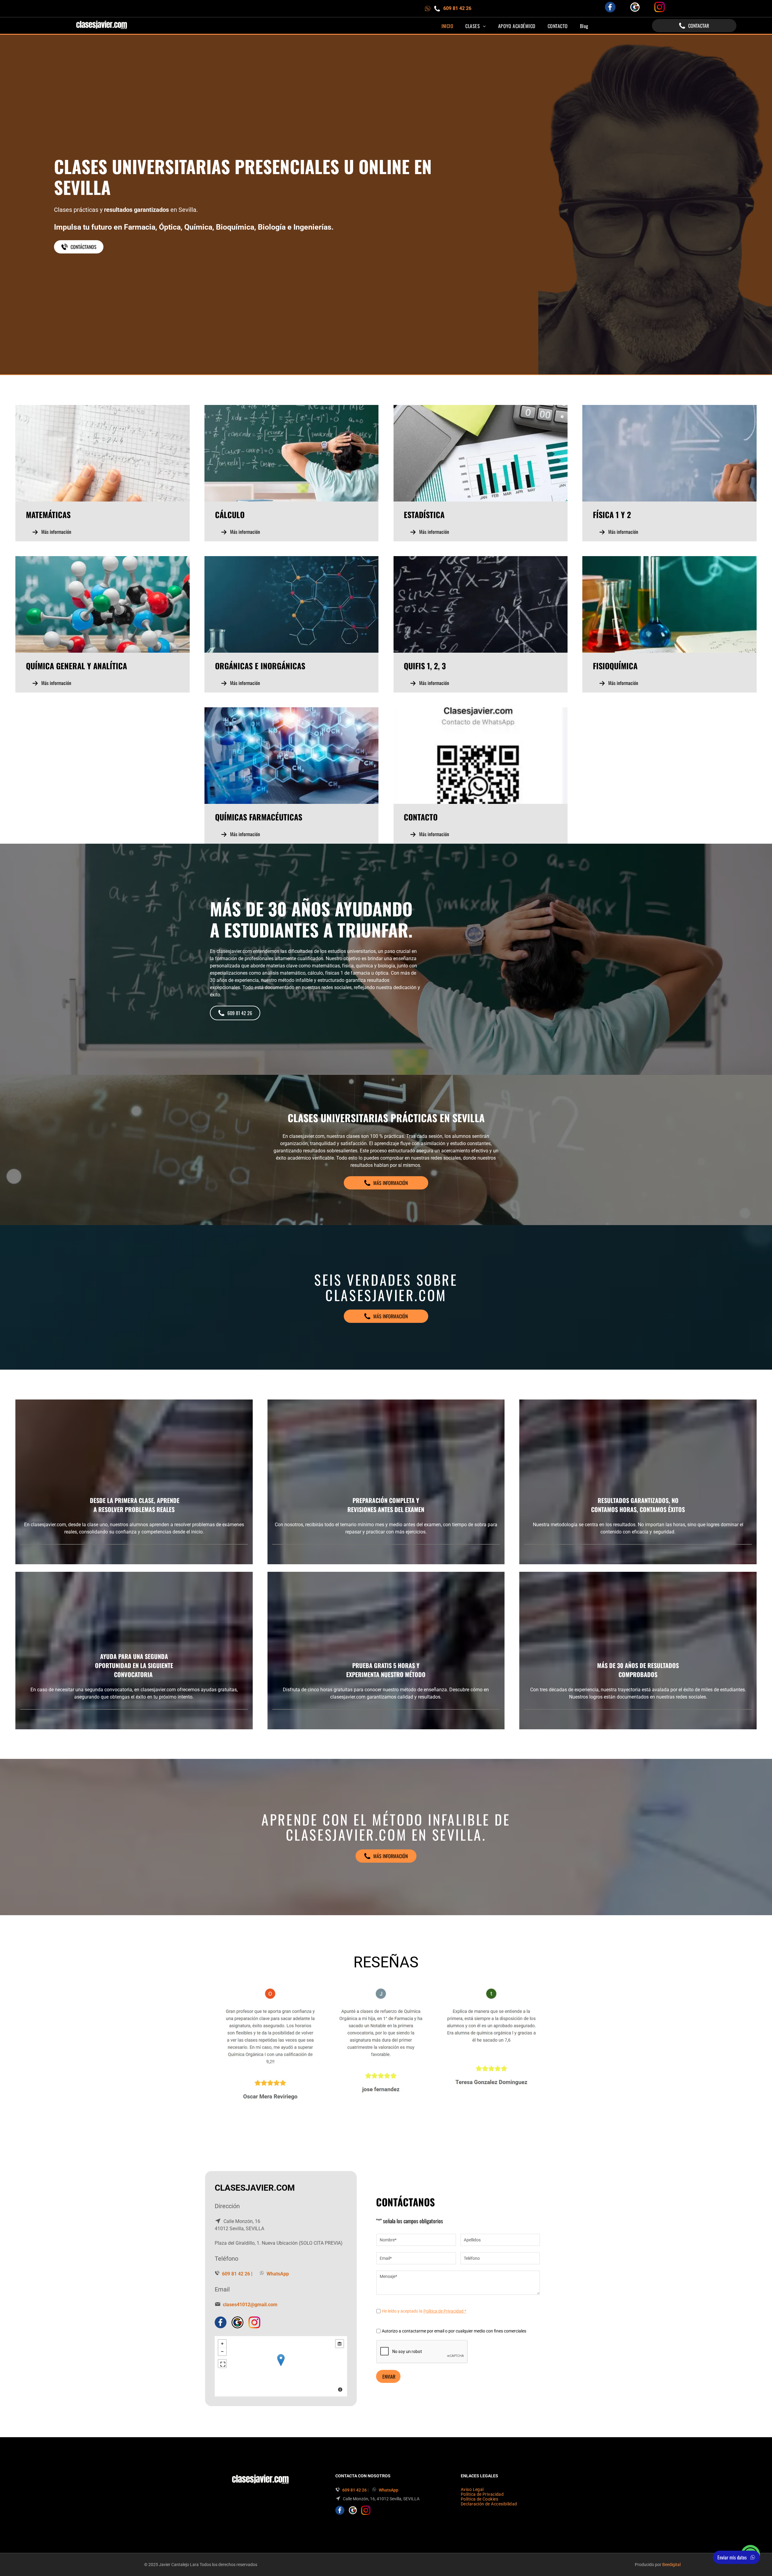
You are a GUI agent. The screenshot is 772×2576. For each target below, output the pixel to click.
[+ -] (281, 2366)
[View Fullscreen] (222, 2364)
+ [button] (222, 2344)
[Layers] (340, 2344)
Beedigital (671, 2565)
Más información (56, 532)
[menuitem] (448, 26)
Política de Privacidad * (445, 2311)
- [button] (222, 2352)
